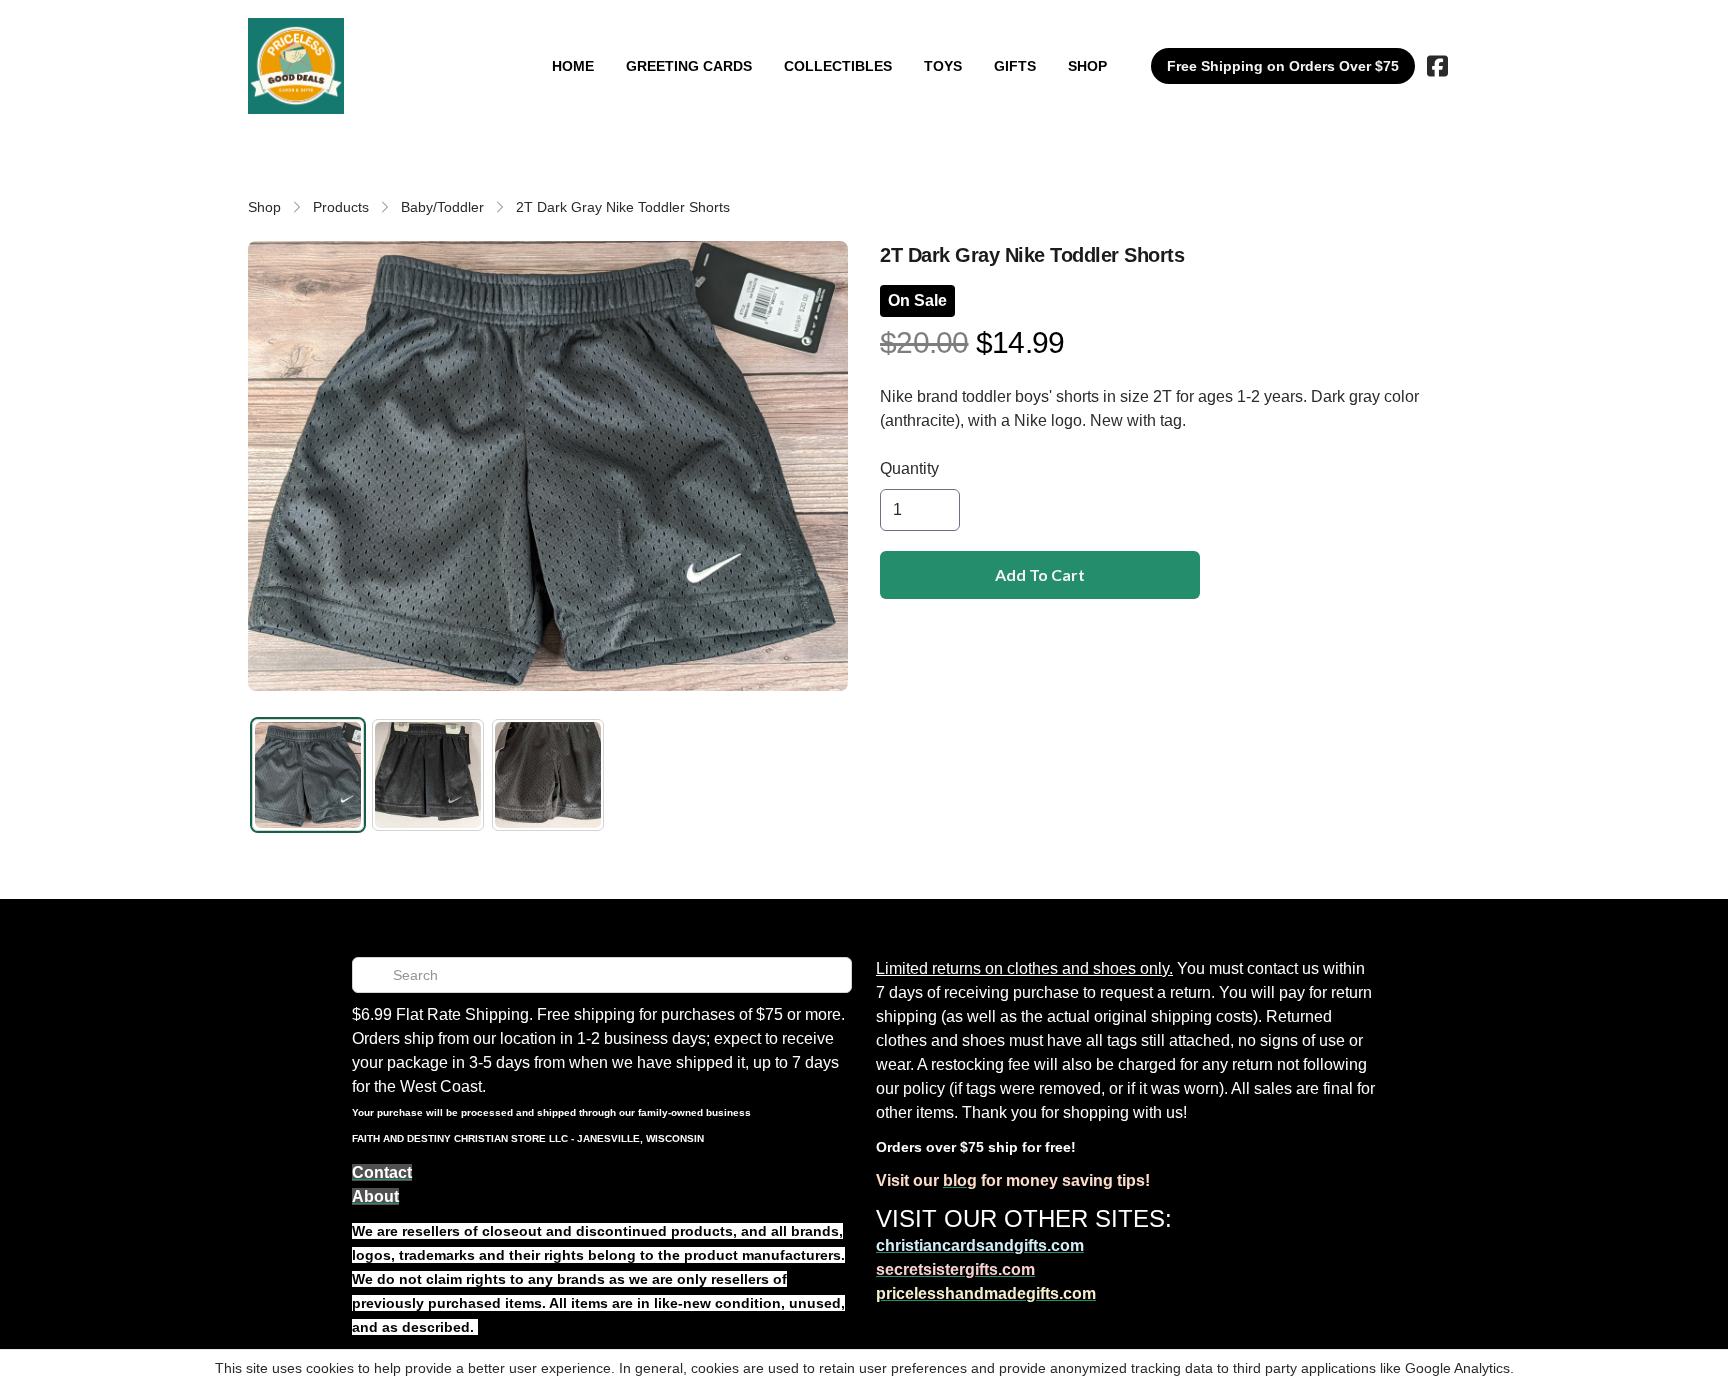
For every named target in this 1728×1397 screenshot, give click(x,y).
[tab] (308, 775)
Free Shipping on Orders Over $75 (1283, 66)
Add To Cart (1040, 574)
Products (341, 207)
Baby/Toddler (442, 207)
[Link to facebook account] (1437, 66)
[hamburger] (368, 38)
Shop (264, 207)
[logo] (296, 66)
